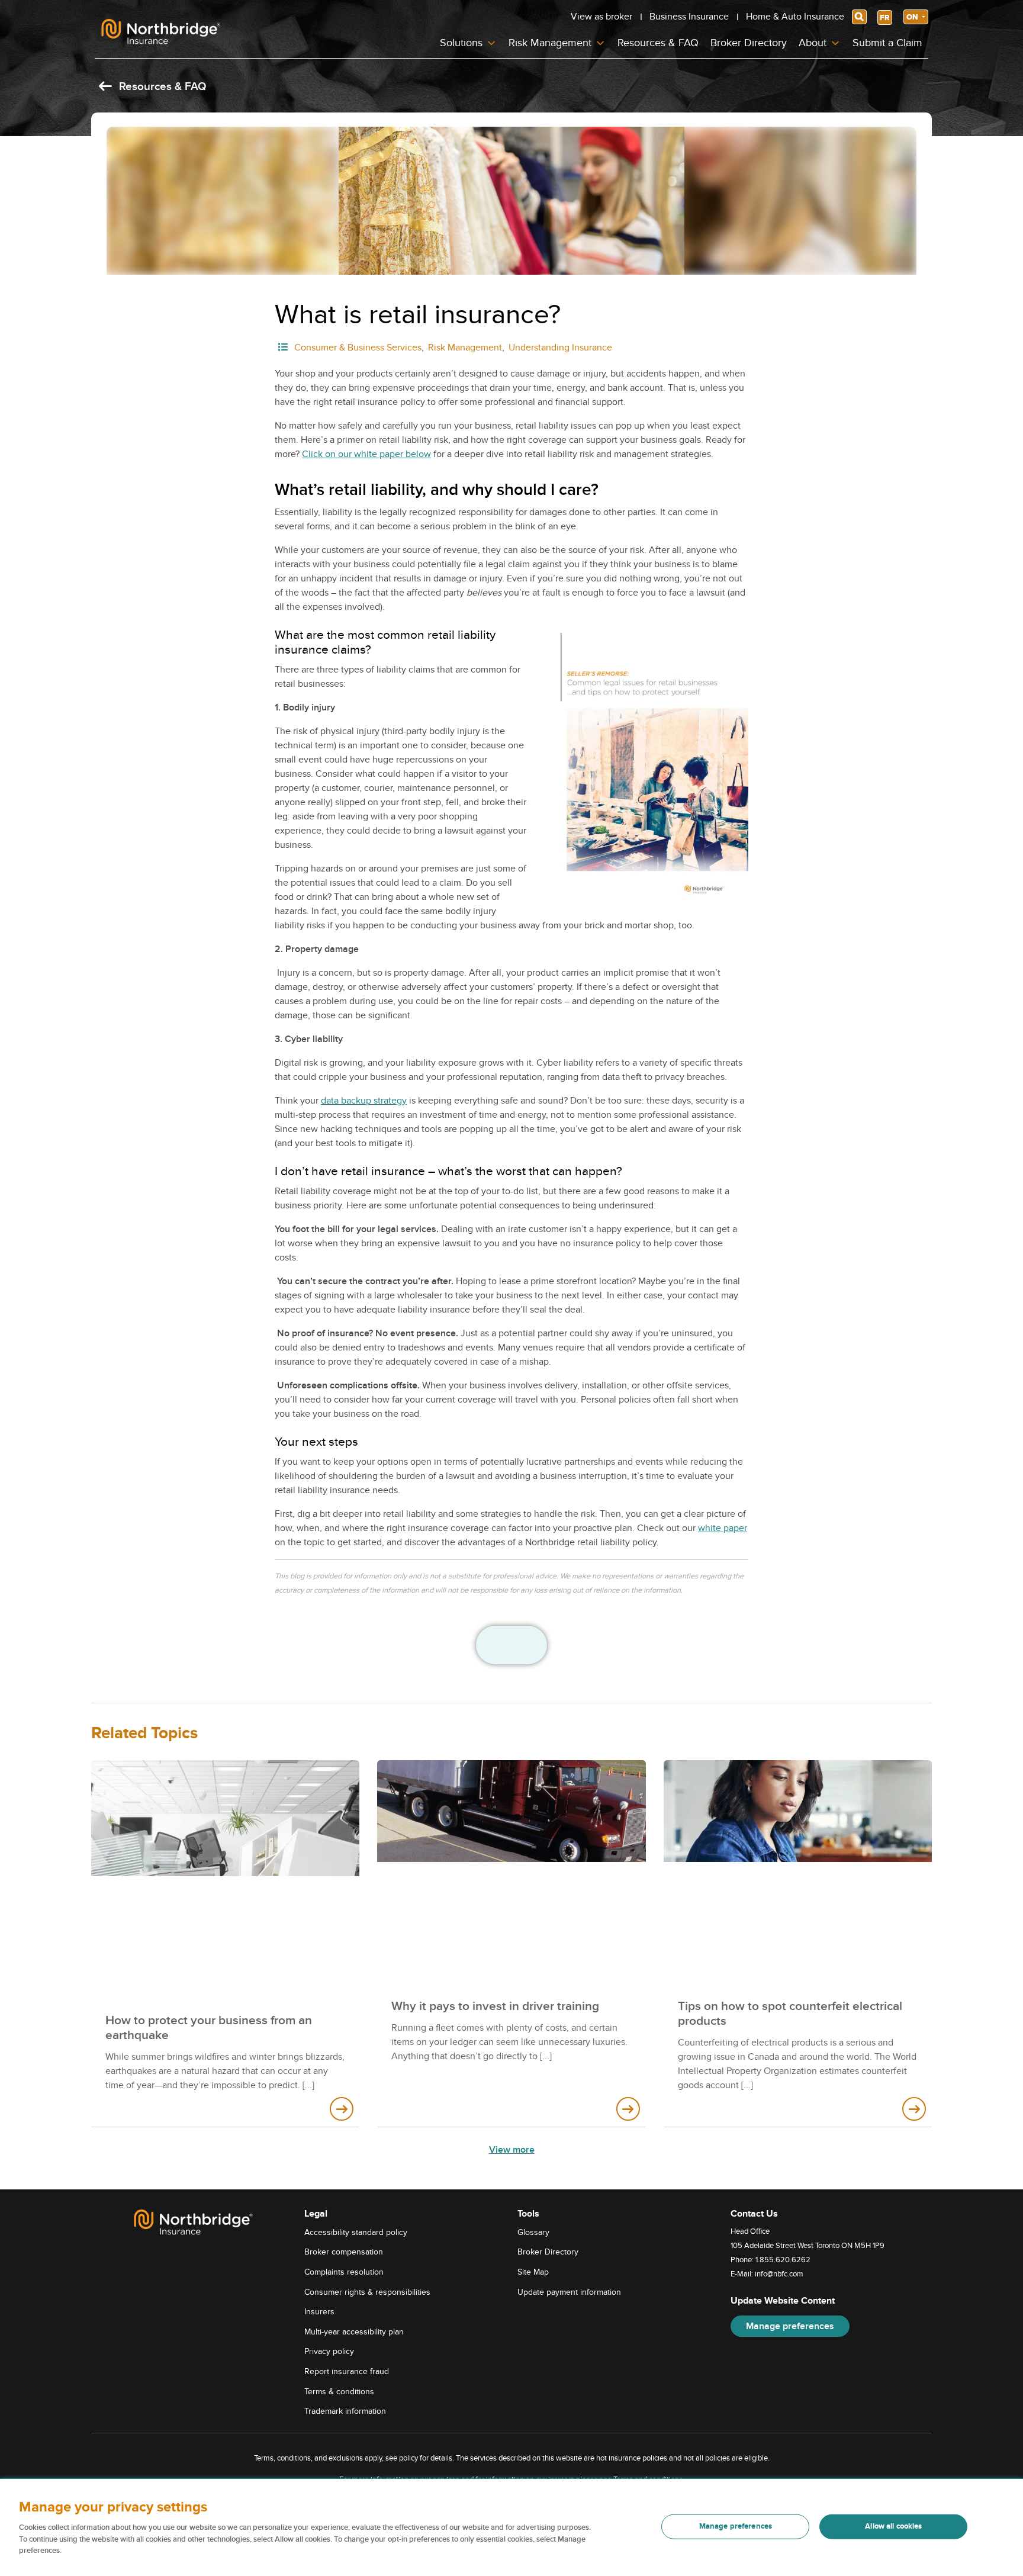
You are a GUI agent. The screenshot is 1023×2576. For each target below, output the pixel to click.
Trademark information (345, 2411)
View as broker (601, 17)
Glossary (533, 2232)
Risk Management (550, 43)
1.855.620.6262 (783, 2260)
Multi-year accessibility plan (354, 2332)
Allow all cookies (893, 2526)
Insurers (319, 2312)
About (813, 43)
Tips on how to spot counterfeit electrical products (790, 2014)
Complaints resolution (344, 2272)
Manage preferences (790, 2326)
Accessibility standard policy (356, 2232)
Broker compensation (344, 2252)
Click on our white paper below (366, 454)
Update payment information (569, 2292)
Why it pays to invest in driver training (495, 2006)
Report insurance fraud (347, 2371)
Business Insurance (689, 17)
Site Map (533, 2272)
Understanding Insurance (560, 348)
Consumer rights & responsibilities (367, 2292)
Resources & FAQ (658, 43)
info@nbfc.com (779, 2274)
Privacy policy (329, 2351)
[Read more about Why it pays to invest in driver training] (628, 2109)
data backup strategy (364, 1101)
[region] (511, 2527)
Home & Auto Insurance (795, 17)
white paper (723, 1528)
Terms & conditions (339, 2392)
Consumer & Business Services (358, 348)
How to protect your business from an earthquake (209, 2028)
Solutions (461, 43)
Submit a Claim (887, 43)
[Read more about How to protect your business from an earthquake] (342, 2109)
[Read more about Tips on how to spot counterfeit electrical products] (914, 2109)
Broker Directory (749, 43)
